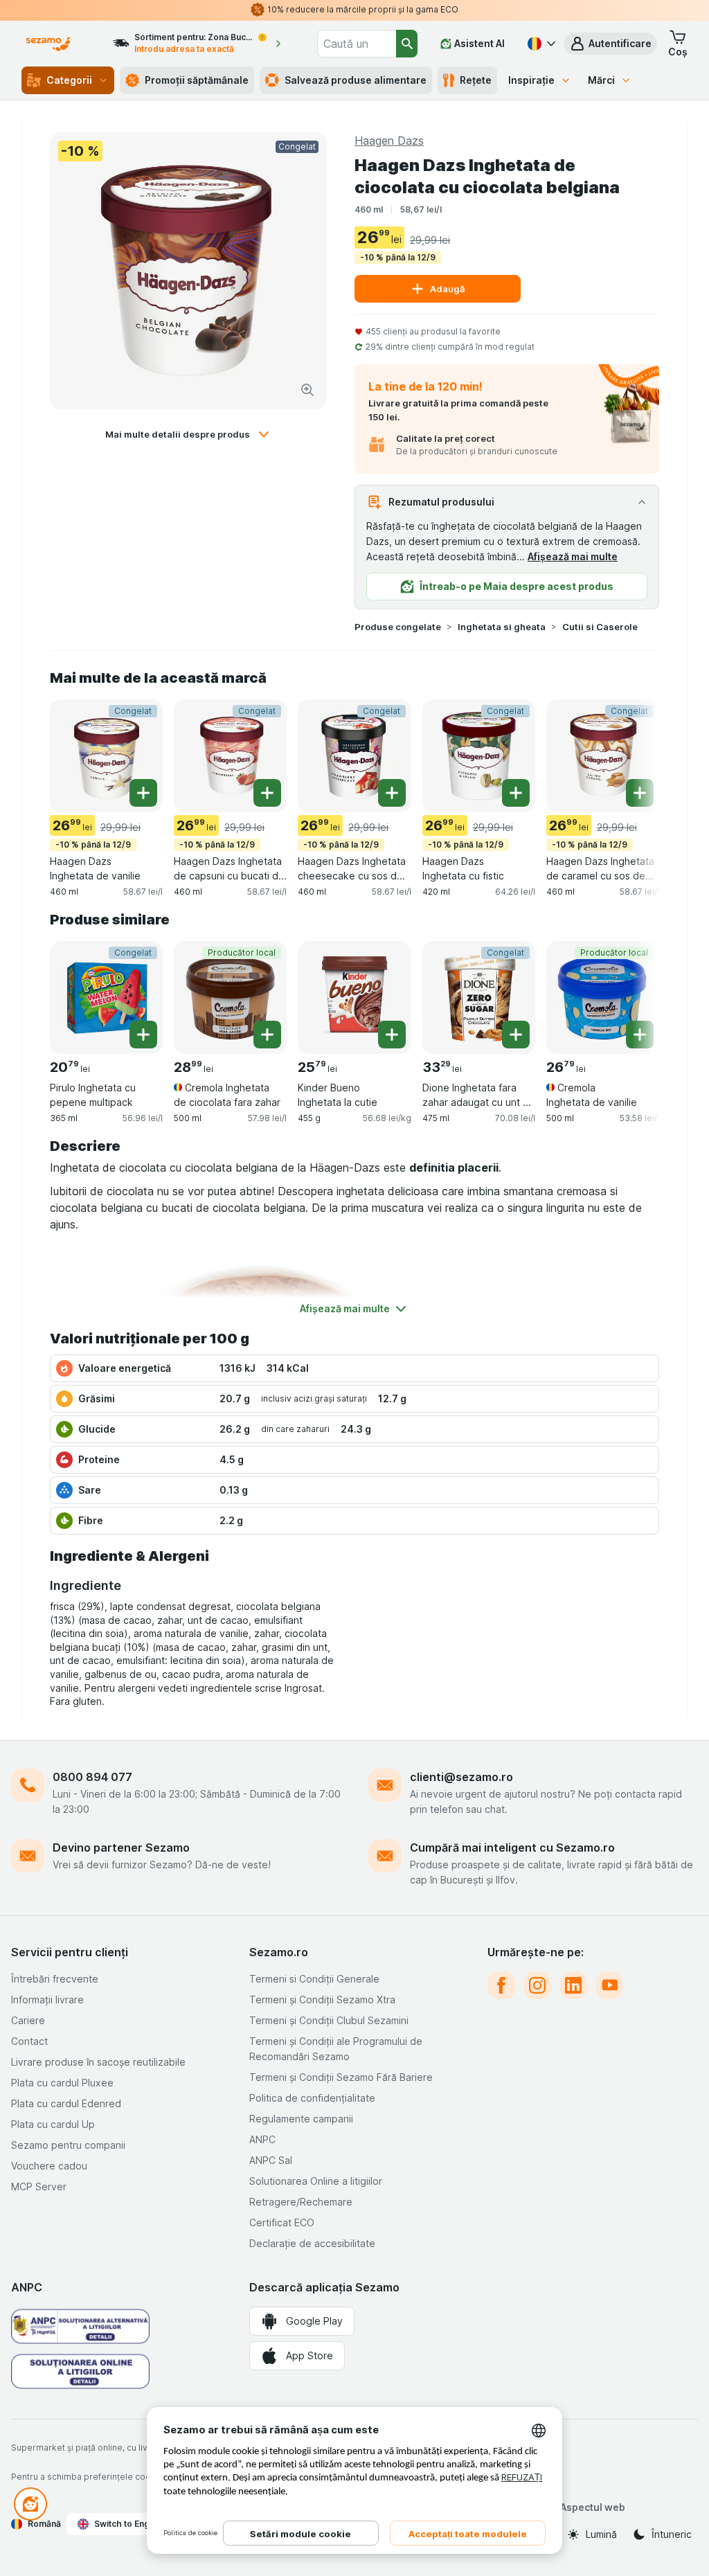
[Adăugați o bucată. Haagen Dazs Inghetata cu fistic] (516, 793)
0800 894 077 (92, 1777)
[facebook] (501, 1985)
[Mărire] (307, 390)
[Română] (540, 44)
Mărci (601, 80)
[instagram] (537, 1985)
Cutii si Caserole (600, 627)
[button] (610, 44)
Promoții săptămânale (197, 80)
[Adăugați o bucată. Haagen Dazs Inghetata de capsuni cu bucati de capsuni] (267, 793)
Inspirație (531, 80)
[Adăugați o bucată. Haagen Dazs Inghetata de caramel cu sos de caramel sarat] (640, 793)
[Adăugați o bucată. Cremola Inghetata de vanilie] (640, 1035)
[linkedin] (573, 1985)
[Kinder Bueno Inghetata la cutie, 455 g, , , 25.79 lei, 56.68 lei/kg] (354, 998)
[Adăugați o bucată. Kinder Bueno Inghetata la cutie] (392, 1035)
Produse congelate (398, 627)
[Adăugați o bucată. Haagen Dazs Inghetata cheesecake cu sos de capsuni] (392, 793)
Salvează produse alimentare (356, 80)
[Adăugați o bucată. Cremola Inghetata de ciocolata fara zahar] (267, 1035)
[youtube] (609, 1985)
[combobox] (357, 44)
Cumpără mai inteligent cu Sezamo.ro (512, 1848)
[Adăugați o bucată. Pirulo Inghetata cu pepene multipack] (143, 1035)
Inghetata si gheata (502, 627)
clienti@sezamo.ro (461, 1777)
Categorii (69, 80)
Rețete (476, 80)
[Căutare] (407, 44)
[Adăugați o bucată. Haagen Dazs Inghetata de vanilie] (143, 793)
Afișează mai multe (573, 556)
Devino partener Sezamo (121, 1848)
